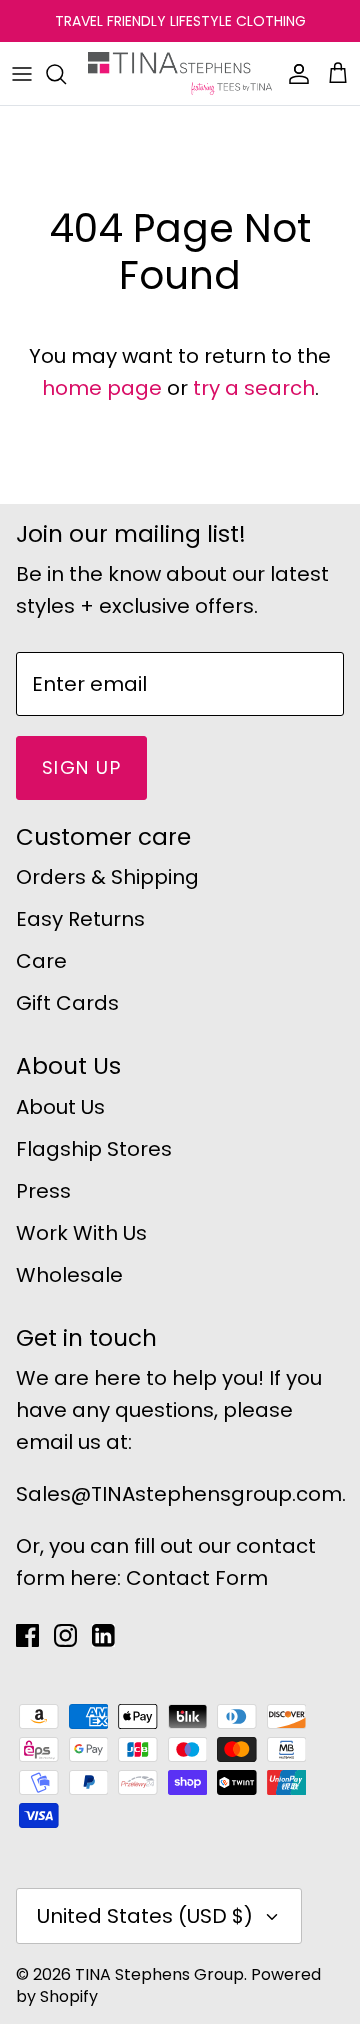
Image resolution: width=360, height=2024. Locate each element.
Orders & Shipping (107, 877)
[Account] (294, 74)
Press (43, 1191)
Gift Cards (67, 1003)
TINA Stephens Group (159, 1974)
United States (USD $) (145, 1916)
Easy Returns (80, 919)
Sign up (81, 767)
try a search (254, 388)
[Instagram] (65, 1635)
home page (102, 388)
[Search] (66, 74)
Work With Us (81, 1233)
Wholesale (69, 1275)
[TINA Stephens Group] (180, 73)
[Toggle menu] (22, 74)
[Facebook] (27, 1635)
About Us (60, 1107)
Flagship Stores (94, 1149)
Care (41, 961)
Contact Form (197, 1578)
